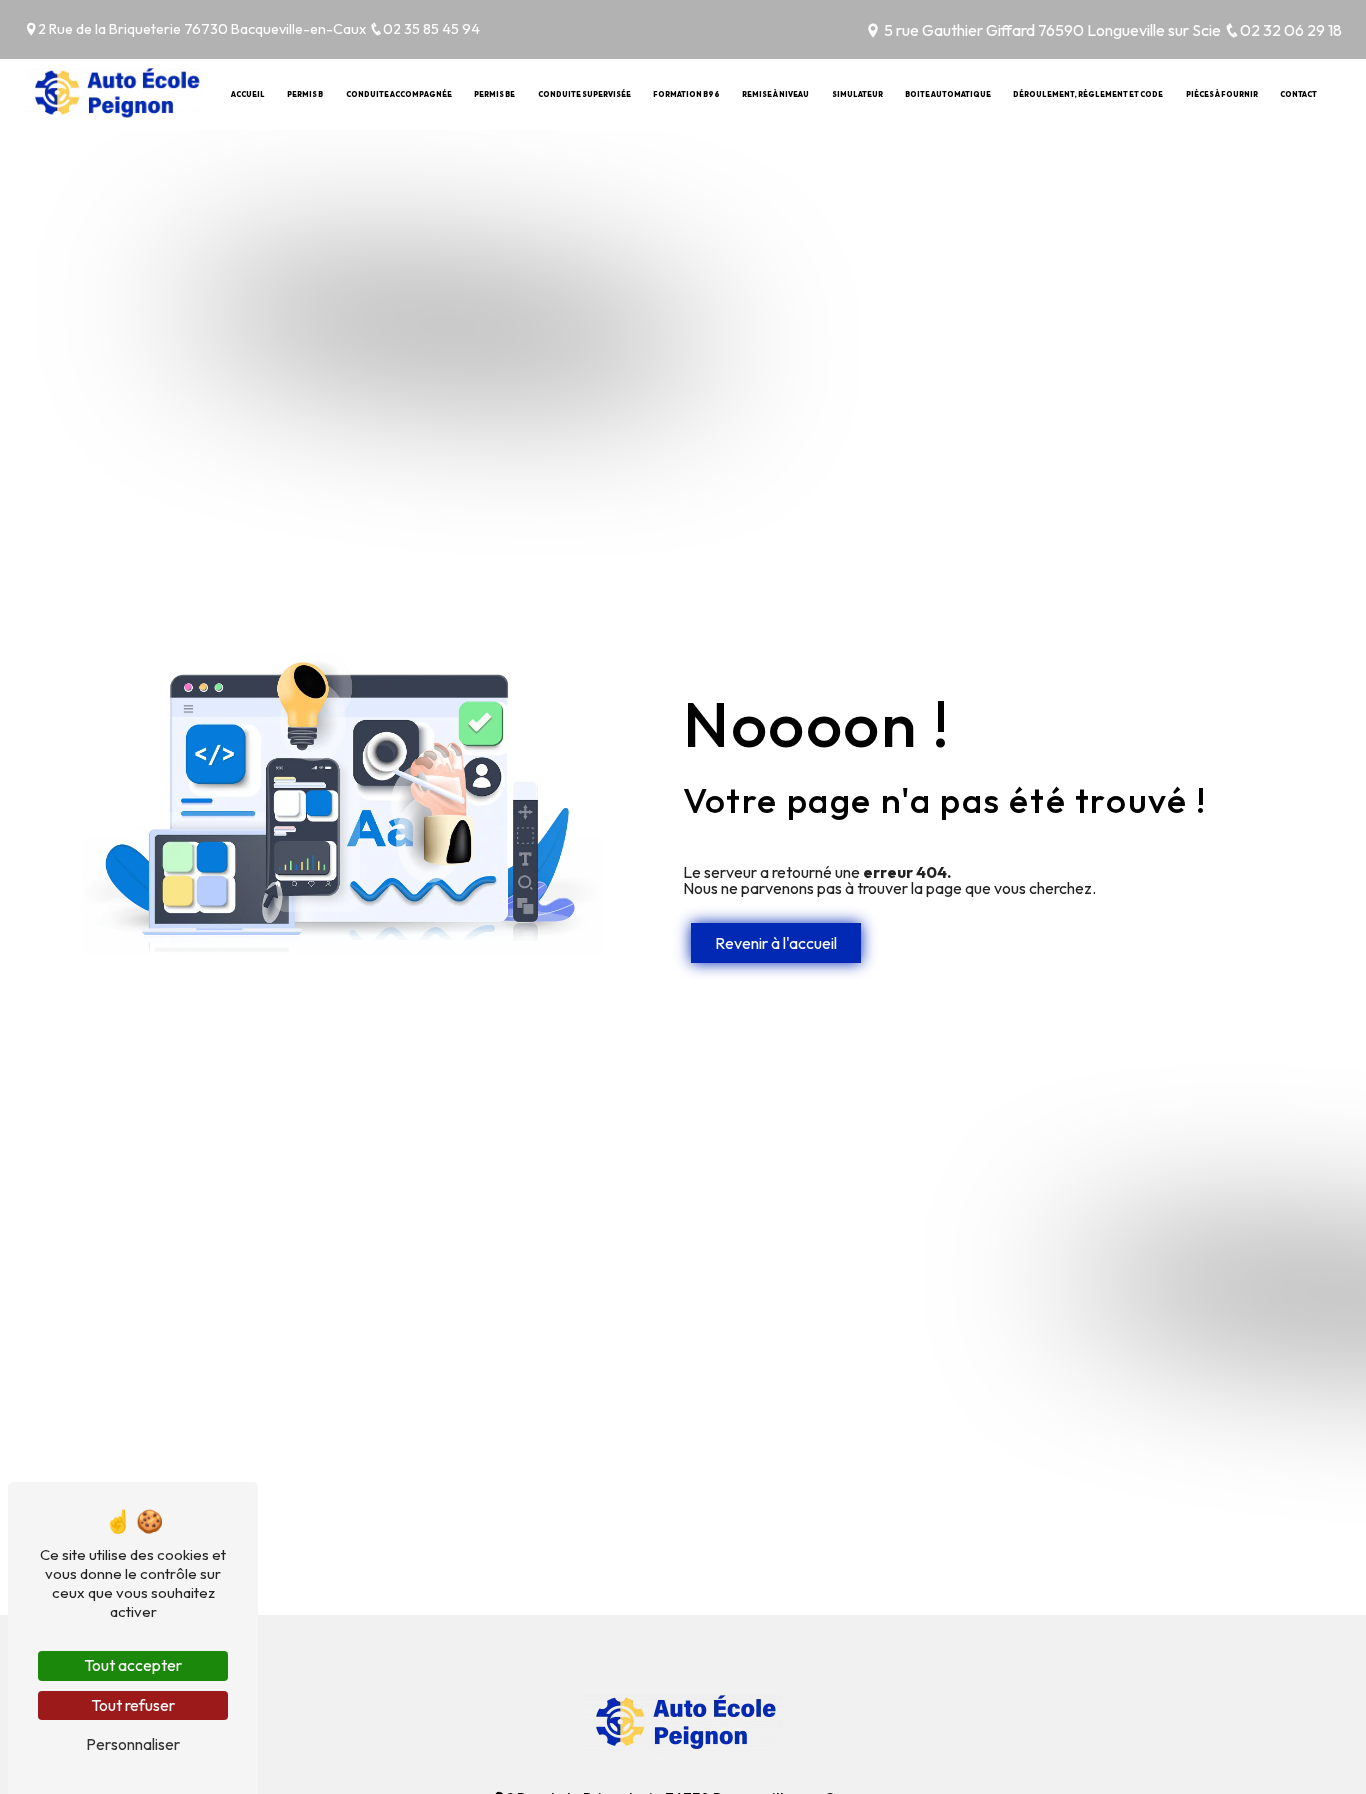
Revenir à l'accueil (776, 943)
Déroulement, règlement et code (1088, 94)
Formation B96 (686, 94)
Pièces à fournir (1222, 94)
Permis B (305, 94)
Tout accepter (133, 1665)
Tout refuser (133, 1705)
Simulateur (857, 94)
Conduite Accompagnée (399, 94)
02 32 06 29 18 (1291, 30)
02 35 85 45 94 (431, 29)
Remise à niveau (775, 94)
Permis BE (494, 94)
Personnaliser (133, 1744)
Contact (1298, 94)
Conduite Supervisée (584, 94)
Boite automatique (948, 94)
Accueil (248, 94)
